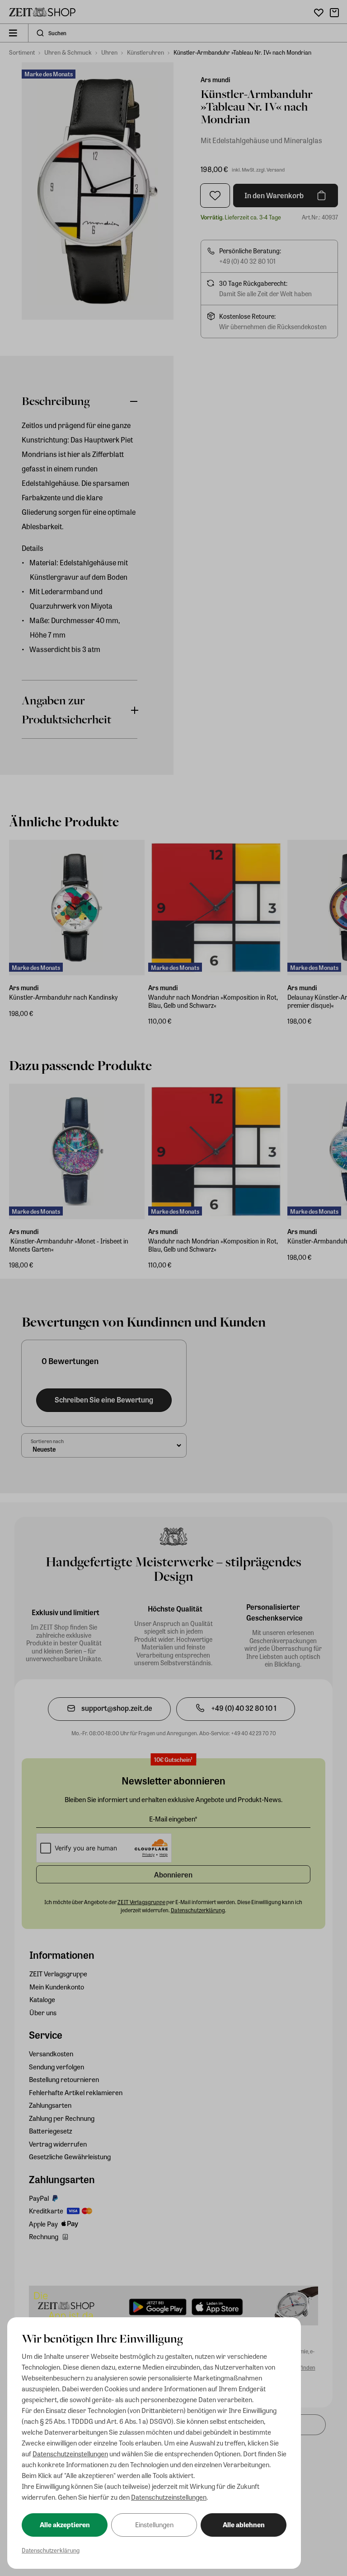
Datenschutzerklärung (51, 2550)
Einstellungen (154, 2525)
